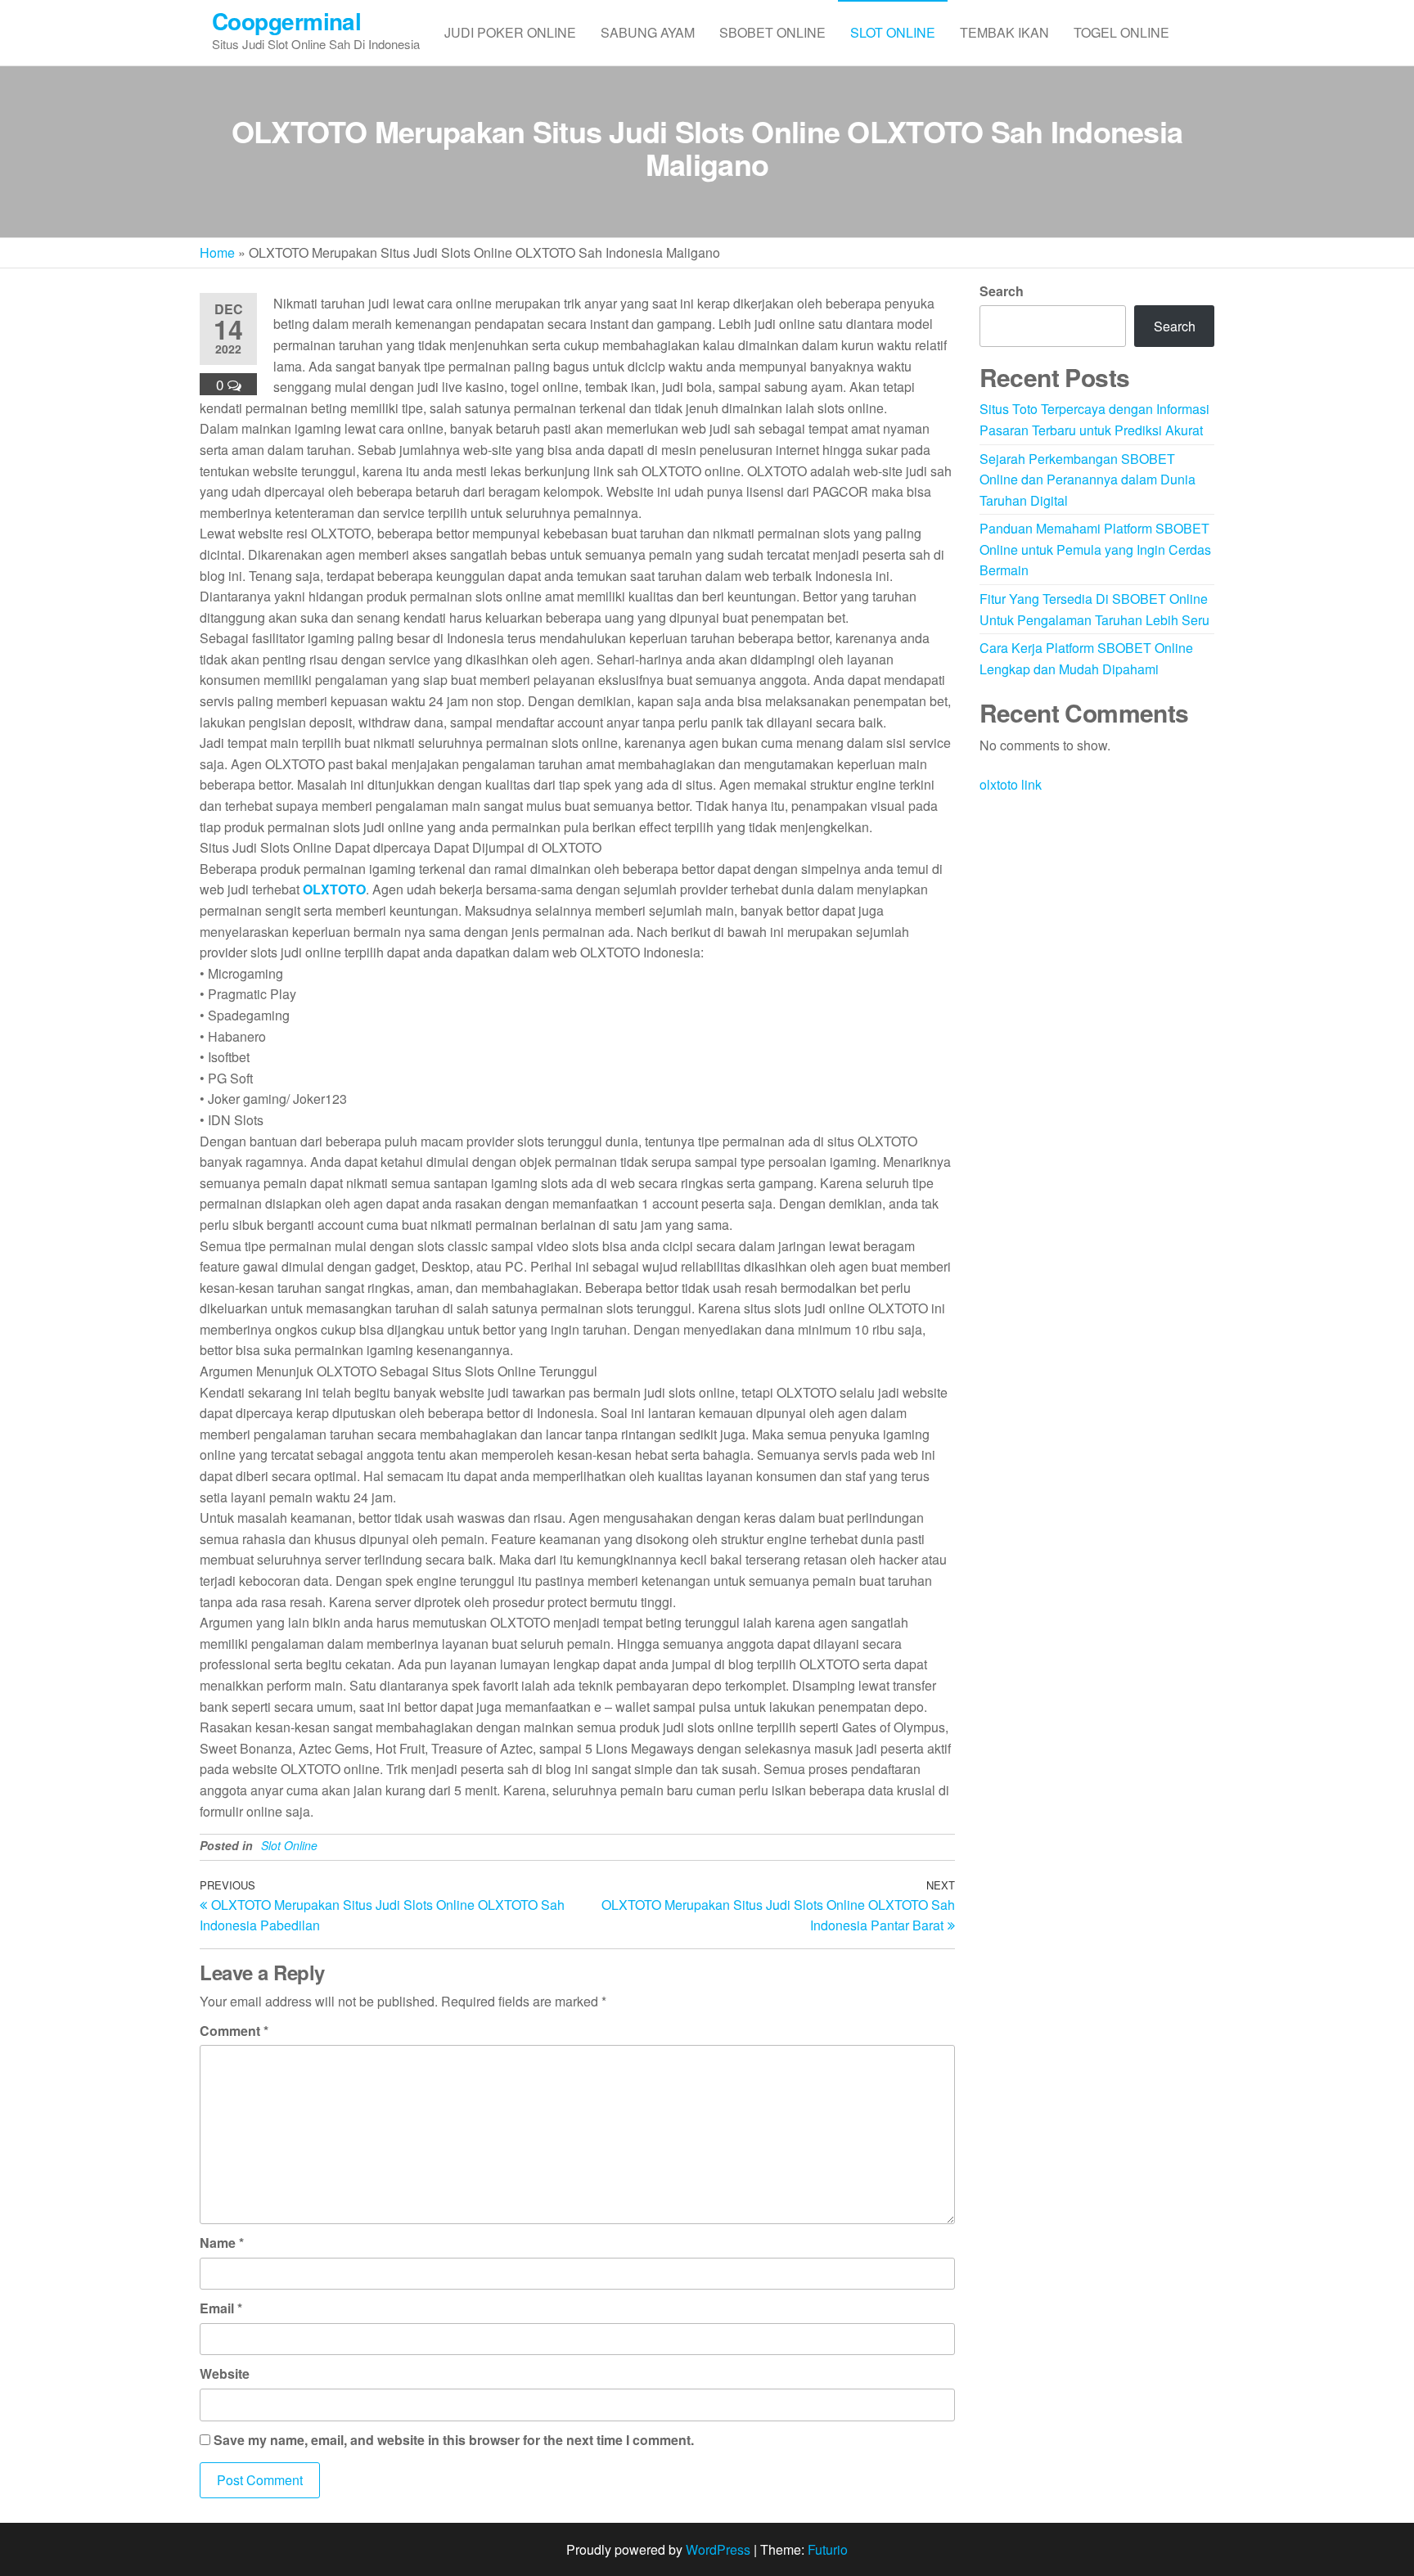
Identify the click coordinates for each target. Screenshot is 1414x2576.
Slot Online (893, 32)
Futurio (828, 2549)
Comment (234, 2031)
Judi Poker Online (510, 32)
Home (217, 252)
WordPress (718, 2549)
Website (225, 2373)
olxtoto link (1011, 784)
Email (221, 2308)
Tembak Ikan (1004, 32)
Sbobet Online (772, 32)
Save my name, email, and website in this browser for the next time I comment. (454, 2440)
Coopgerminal (286, 21)
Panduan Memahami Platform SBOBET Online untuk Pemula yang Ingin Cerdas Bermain (1095, 549)
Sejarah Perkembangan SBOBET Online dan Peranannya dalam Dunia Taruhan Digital (1088, 480)
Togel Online (1121, 32)
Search (1002, 291)
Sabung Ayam (648, 32)
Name (222, 2243)
